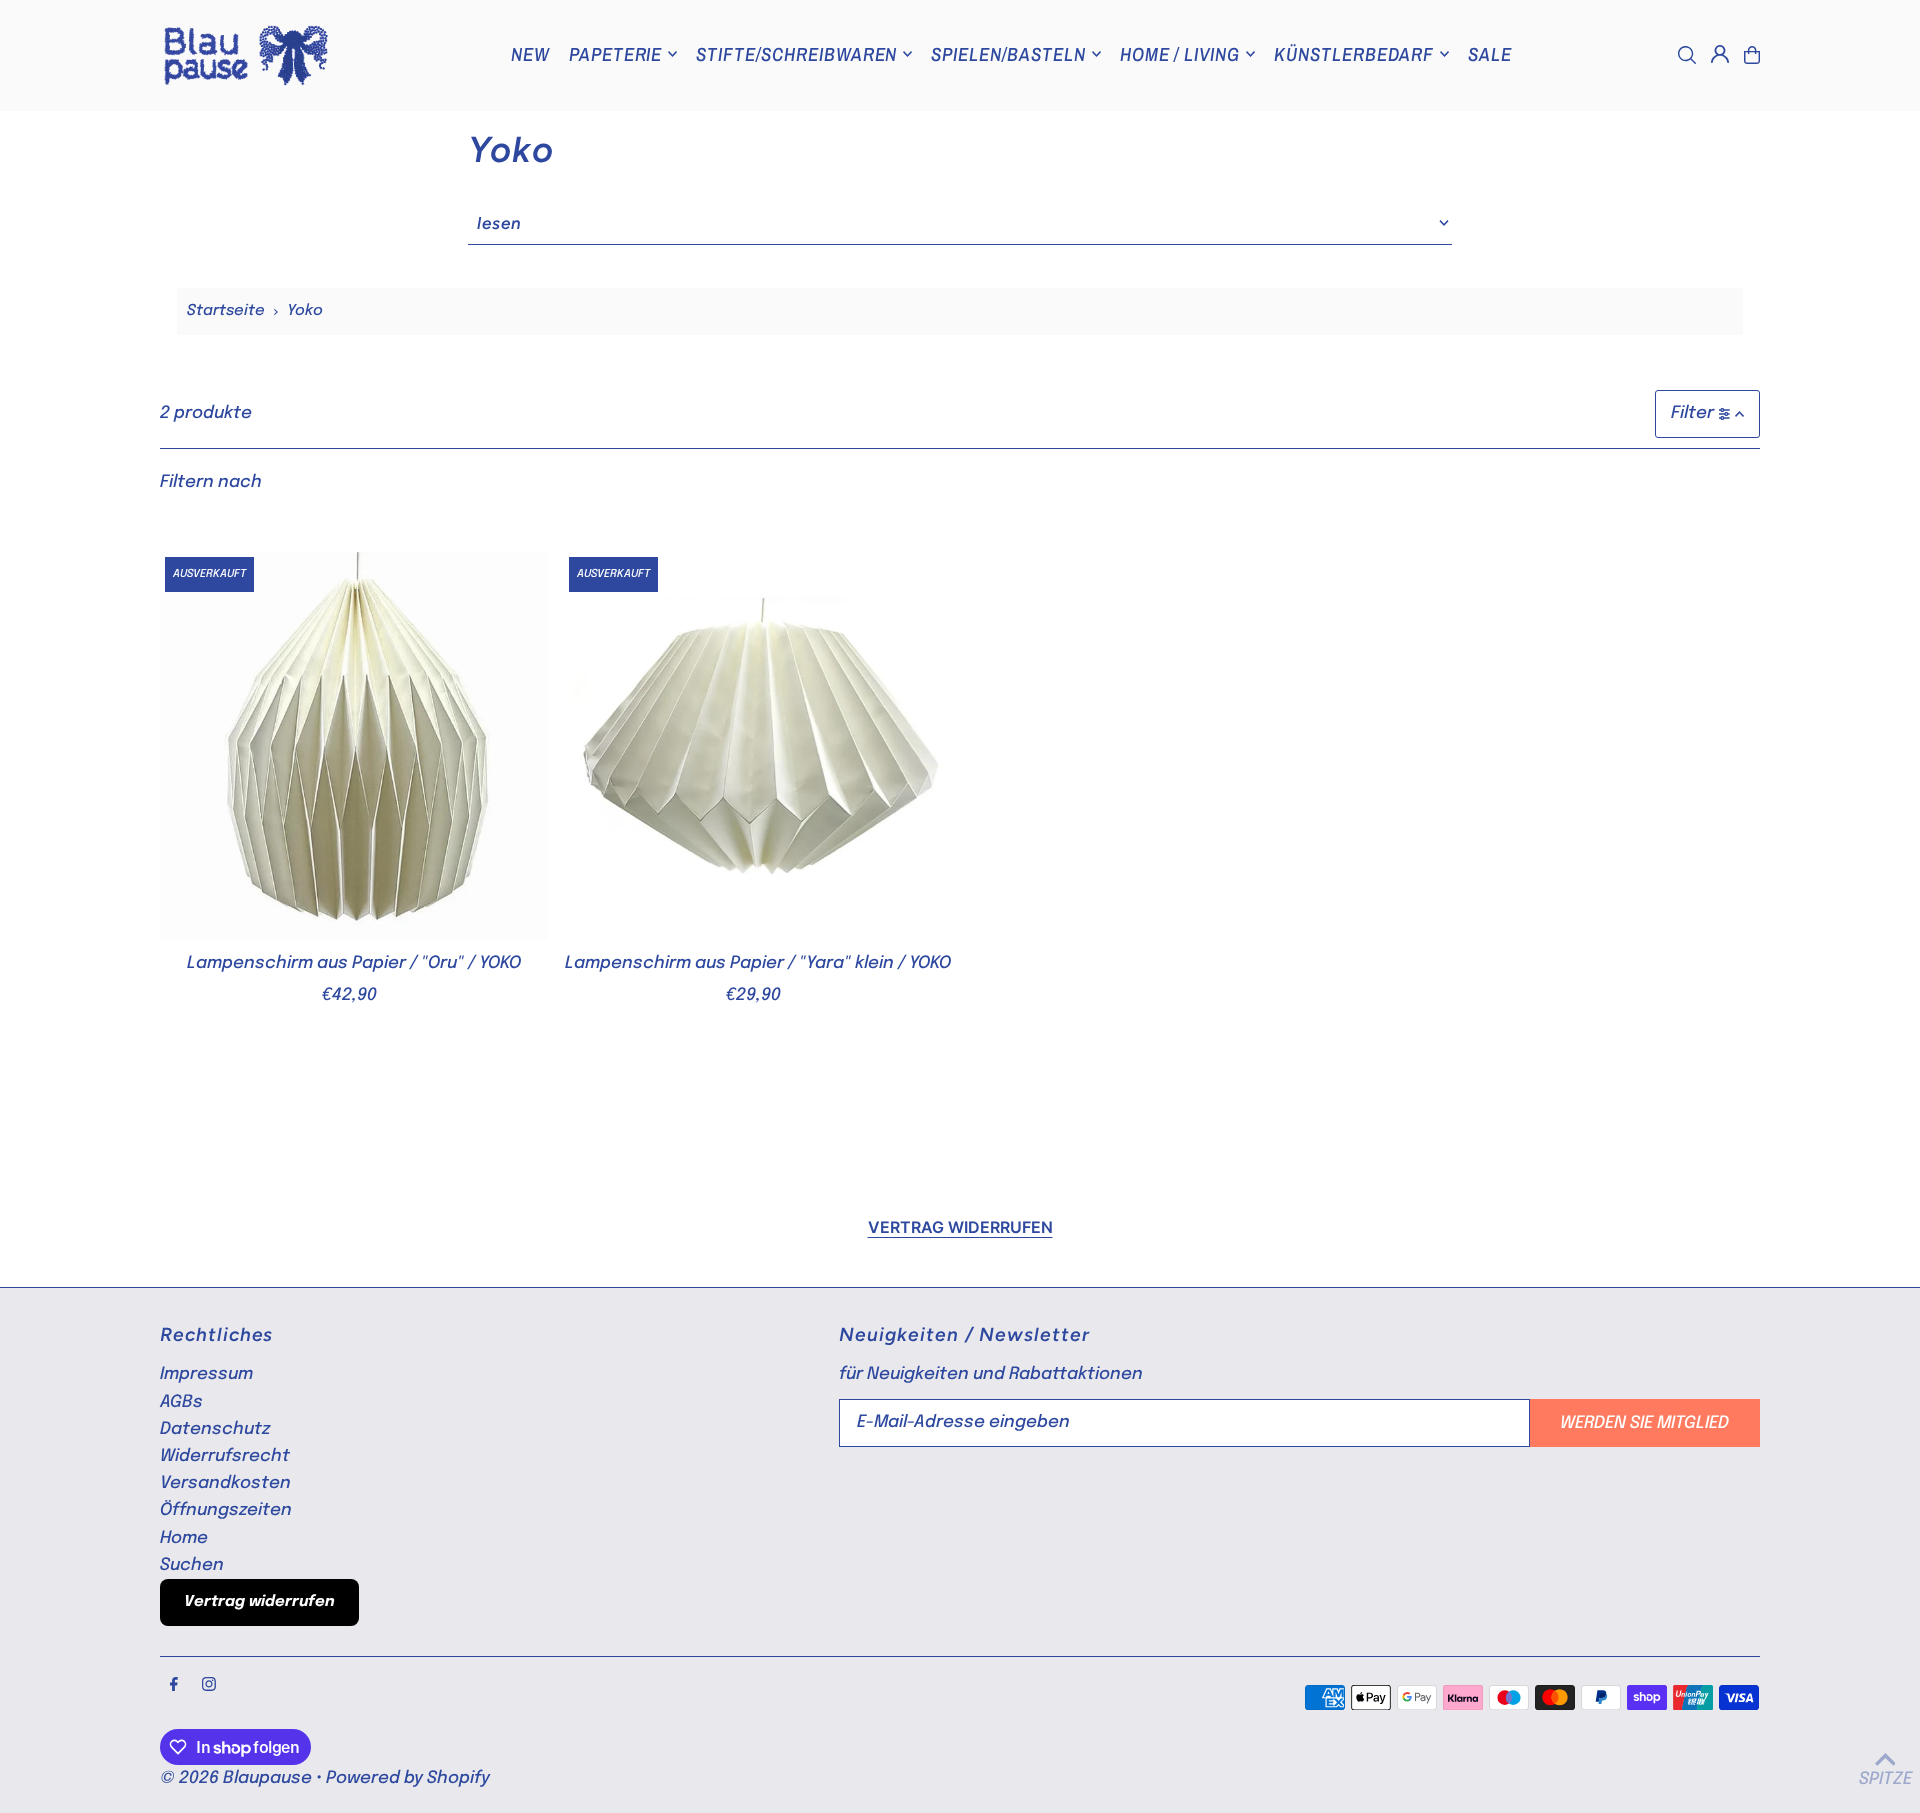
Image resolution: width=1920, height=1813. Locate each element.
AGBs (181, 1402)
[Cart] (1752, 55)
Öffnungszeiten (226, 1510)
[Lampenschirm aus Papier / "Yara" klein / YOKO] (758, 746)
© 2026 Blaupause (236, 1778)
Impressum (206, 1374)
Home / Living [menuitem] (1180, 54)
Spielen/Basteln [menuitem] (1008, 54)
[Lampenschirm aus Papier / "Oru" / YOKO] (354, 746)
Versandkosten (225, 1483)
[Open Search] (1687, 55)
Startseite (226, 311)
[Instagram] (209, 1686)
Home (184, 1538)
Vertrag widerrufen (960, 1227)
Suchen (192, 1565)
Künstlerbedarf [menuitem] (1354, 54)
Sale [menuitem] (1490, 54)
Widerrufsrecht (225, 1456)
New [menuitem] (530, 54)
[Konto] (1720, 54)
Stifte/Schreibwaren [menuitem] (796, 54)
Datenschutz (215, 1429)
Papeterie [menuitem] (616, 54)
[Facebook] (174, 1686)
